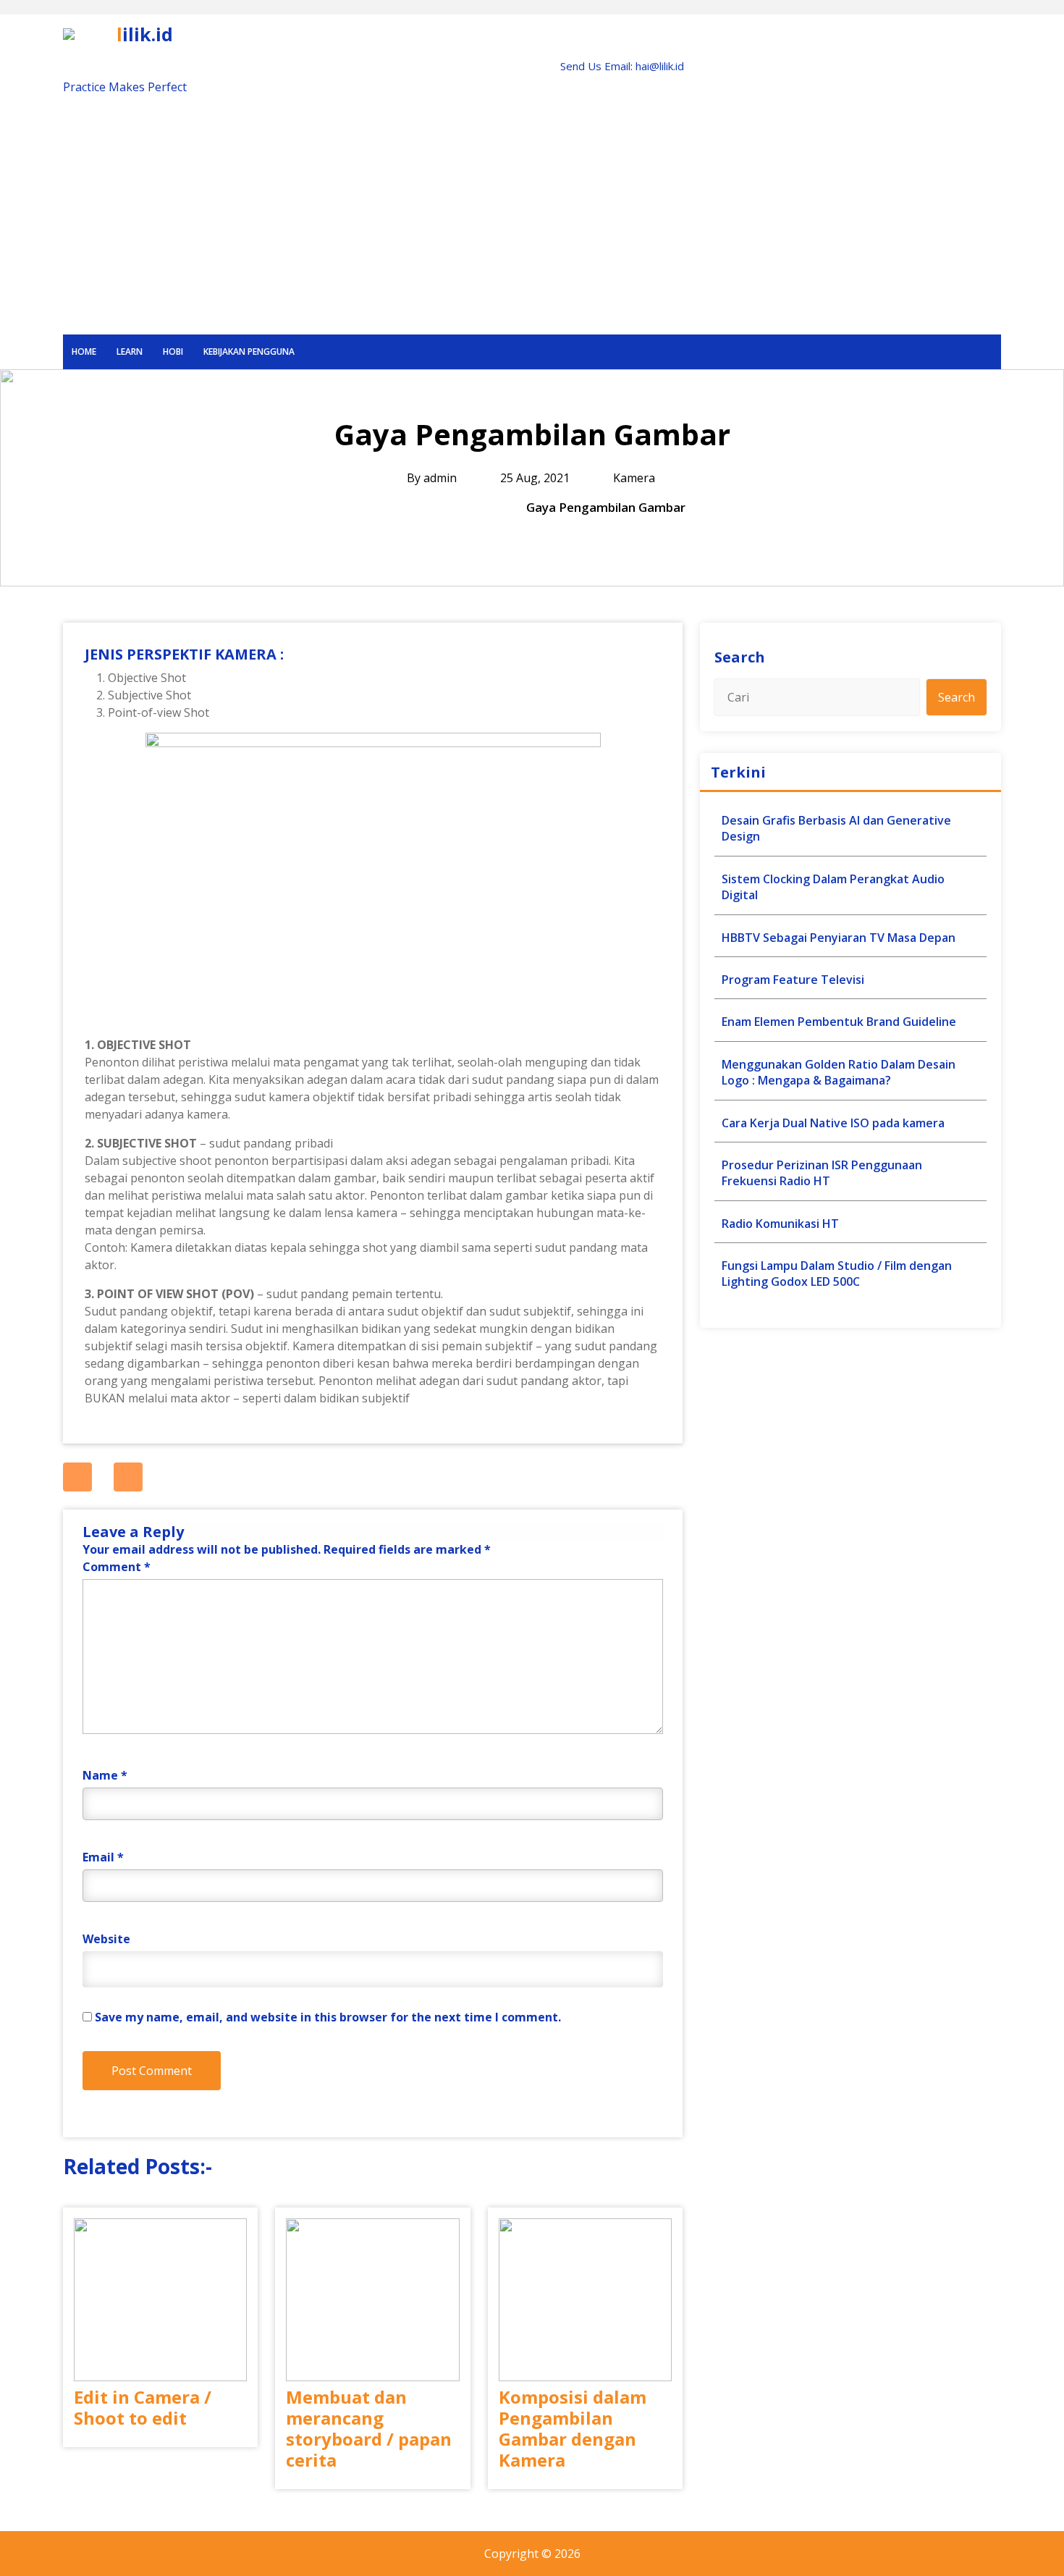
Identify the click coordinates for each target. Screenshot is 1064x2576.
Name (105, 1775)
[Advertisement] (532, 226)
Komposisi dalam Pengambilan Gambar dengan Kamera (573, 2429)
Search (740, 657)
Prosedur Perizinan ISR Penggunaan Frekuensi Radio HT (822, 1173)
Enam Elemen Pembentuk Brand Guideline (839, 1022)
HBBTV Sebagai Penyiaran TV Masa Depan (839, 938)
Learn (130, 352)
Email (103, 1857)
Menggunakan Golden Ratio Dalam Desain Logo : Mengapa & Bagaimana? (839, 1072)
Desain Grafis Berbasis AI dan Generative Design (836, 828)
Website (106, 1939)
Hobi (173, 352)
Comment (117, 1567)
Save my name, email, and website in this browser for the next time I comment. (328, 2017)
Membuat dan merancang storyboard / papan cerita (369, 2429)
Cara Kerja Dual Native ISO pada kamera (833, 1123)
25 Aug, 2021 (533, 478)
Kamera (634, 478)
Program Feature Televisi (793, 980)
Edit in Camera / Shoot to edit (143, 2408)
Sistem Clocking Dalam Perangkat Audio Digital (833, 887)
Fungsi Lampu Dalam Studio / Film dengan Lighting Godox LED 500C (837, 1274)
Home (84, 352)
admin (440, 478)
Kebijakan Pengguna (249, 352)
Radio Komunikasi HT (780, 1224)
